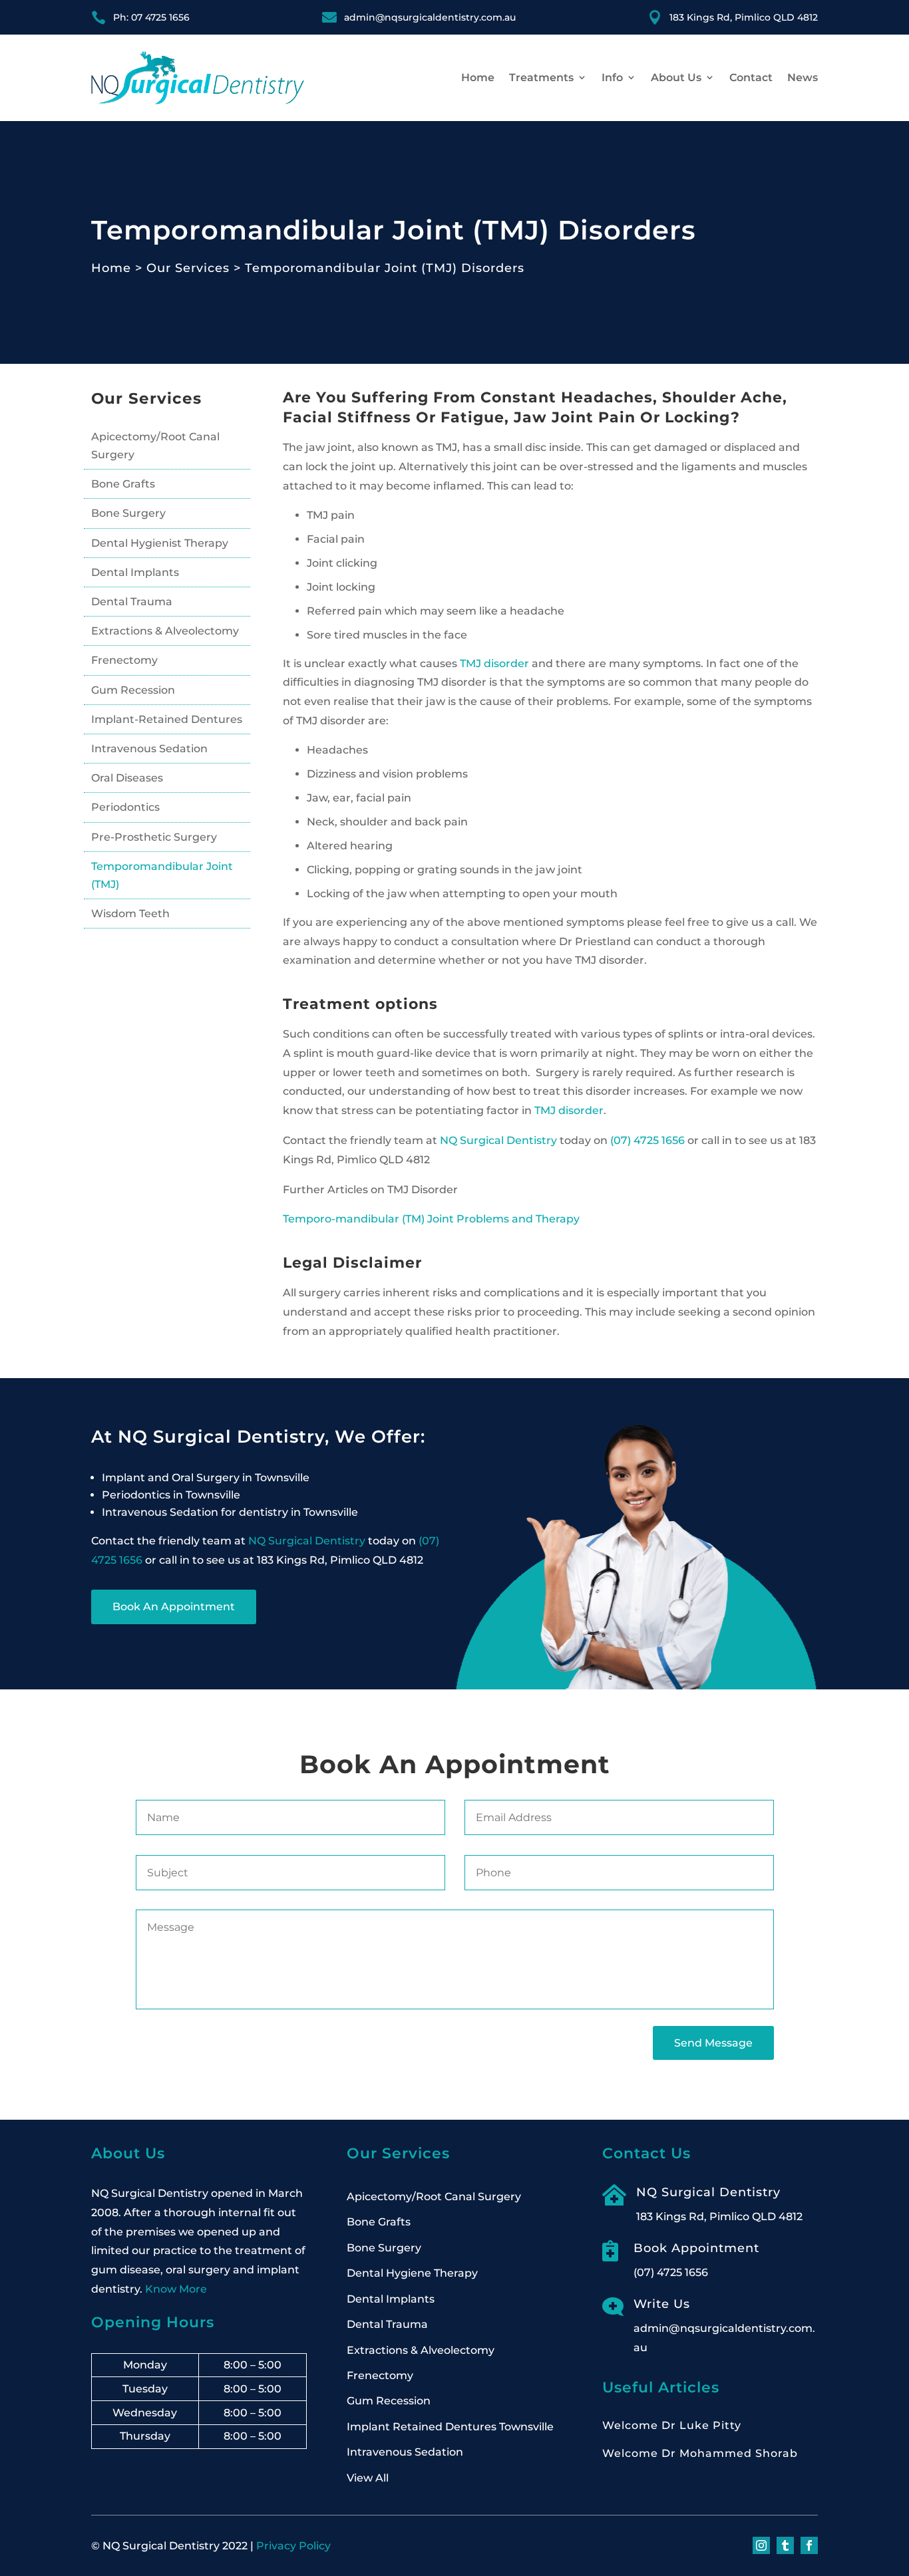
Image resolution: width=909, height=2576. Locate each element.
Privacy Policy (293, 2546)
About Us (676, 77)
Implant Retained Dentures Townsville (450, 2427)
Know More (176, 2289)
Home (478, 77)
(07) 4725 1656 (647, 1140)
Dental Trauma (132, 602)
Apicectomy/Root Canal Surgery (155, 446)
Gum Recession (133, 690)
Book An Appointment (174, 1607)
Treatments (541, 77)
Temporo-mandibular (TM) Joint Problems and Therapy (431, 1219)
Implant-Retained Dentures (167, 719)
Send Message (713, 2043)
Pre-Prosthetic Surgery (154, 837)
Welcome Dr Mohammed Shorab (700, 2453)
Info (612, 77)
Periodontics (125, 807)
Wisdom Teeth (130, 914)
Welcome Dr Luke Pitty (672, 2425)
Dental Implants (135, 572)
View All (368, 2478)
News (803, 77)
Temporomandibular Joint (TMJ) (162, 875)
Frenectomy (124, 660)
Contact (751, 77)
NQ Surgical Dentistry (498, 1140)
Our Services (188, 268)
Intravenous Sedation (149, 749)
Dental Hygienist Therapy (160, 543)
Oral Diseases (127, 778)
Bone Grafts (123, 484)
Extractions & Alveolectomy (165, 631)
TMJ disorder (494, 663)
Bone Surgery (128, 513)
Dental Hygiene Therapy (412, 2273)
